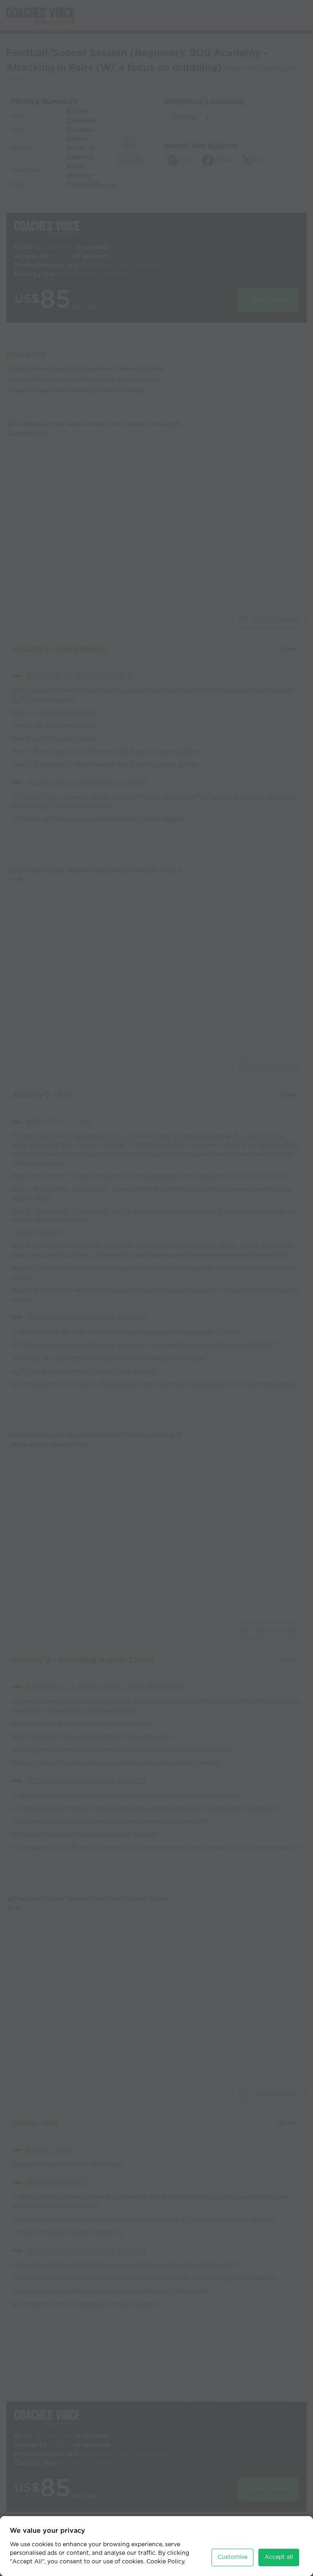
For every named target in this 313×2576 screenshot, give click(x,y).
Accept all (279, 2557)
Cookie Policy (165, 2562)
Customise (233, 2557)
